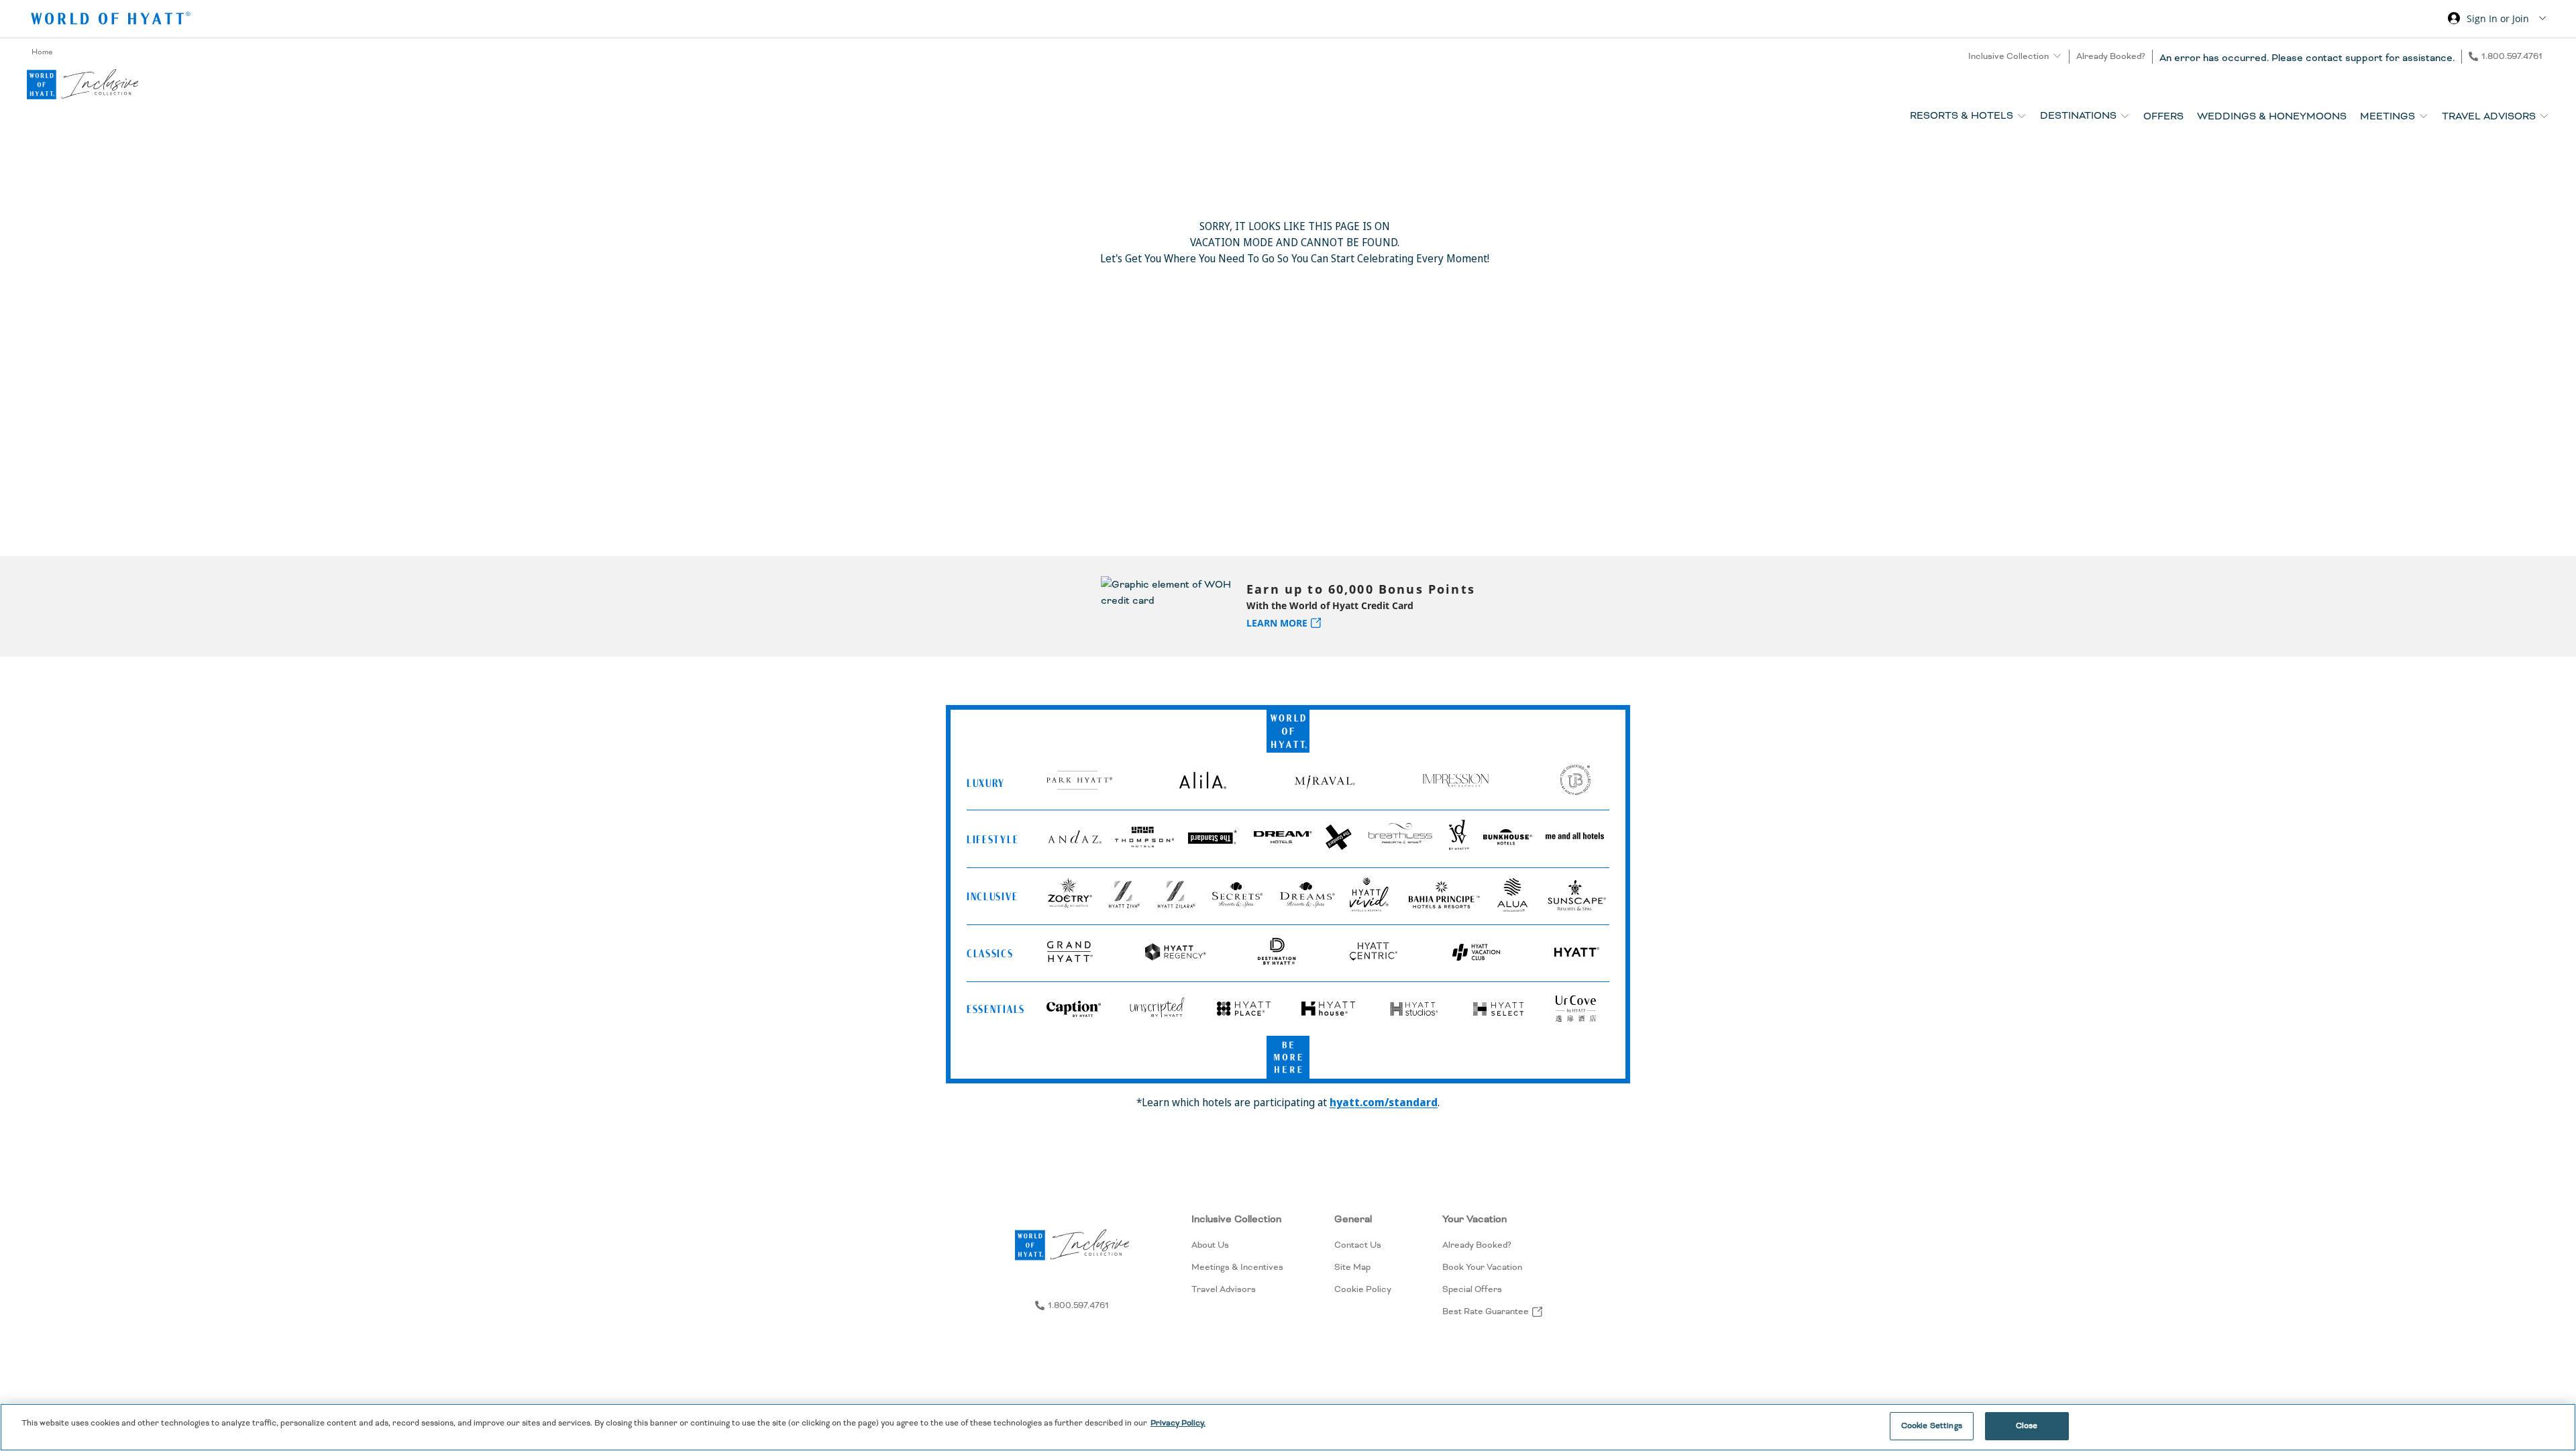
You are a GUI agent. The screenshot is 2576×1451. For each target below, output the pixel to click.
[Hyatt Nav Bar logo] (112, 20)
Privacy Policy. (1178, 1423)
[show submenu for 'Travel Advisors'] (2544, 116)
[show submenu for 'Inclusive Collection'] (2057, 56)
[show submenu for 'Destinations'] (2125, 116)
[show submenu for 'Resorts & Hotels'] (2022, 116)
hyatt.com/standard (1384, 1102)
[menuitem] (1237, 1265)
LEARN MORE (1277, 623)
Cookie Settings (1932, 1426)
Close (2027, 1426)
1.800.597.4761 (2512, 56)
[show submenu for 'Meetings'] (2423, 116)
